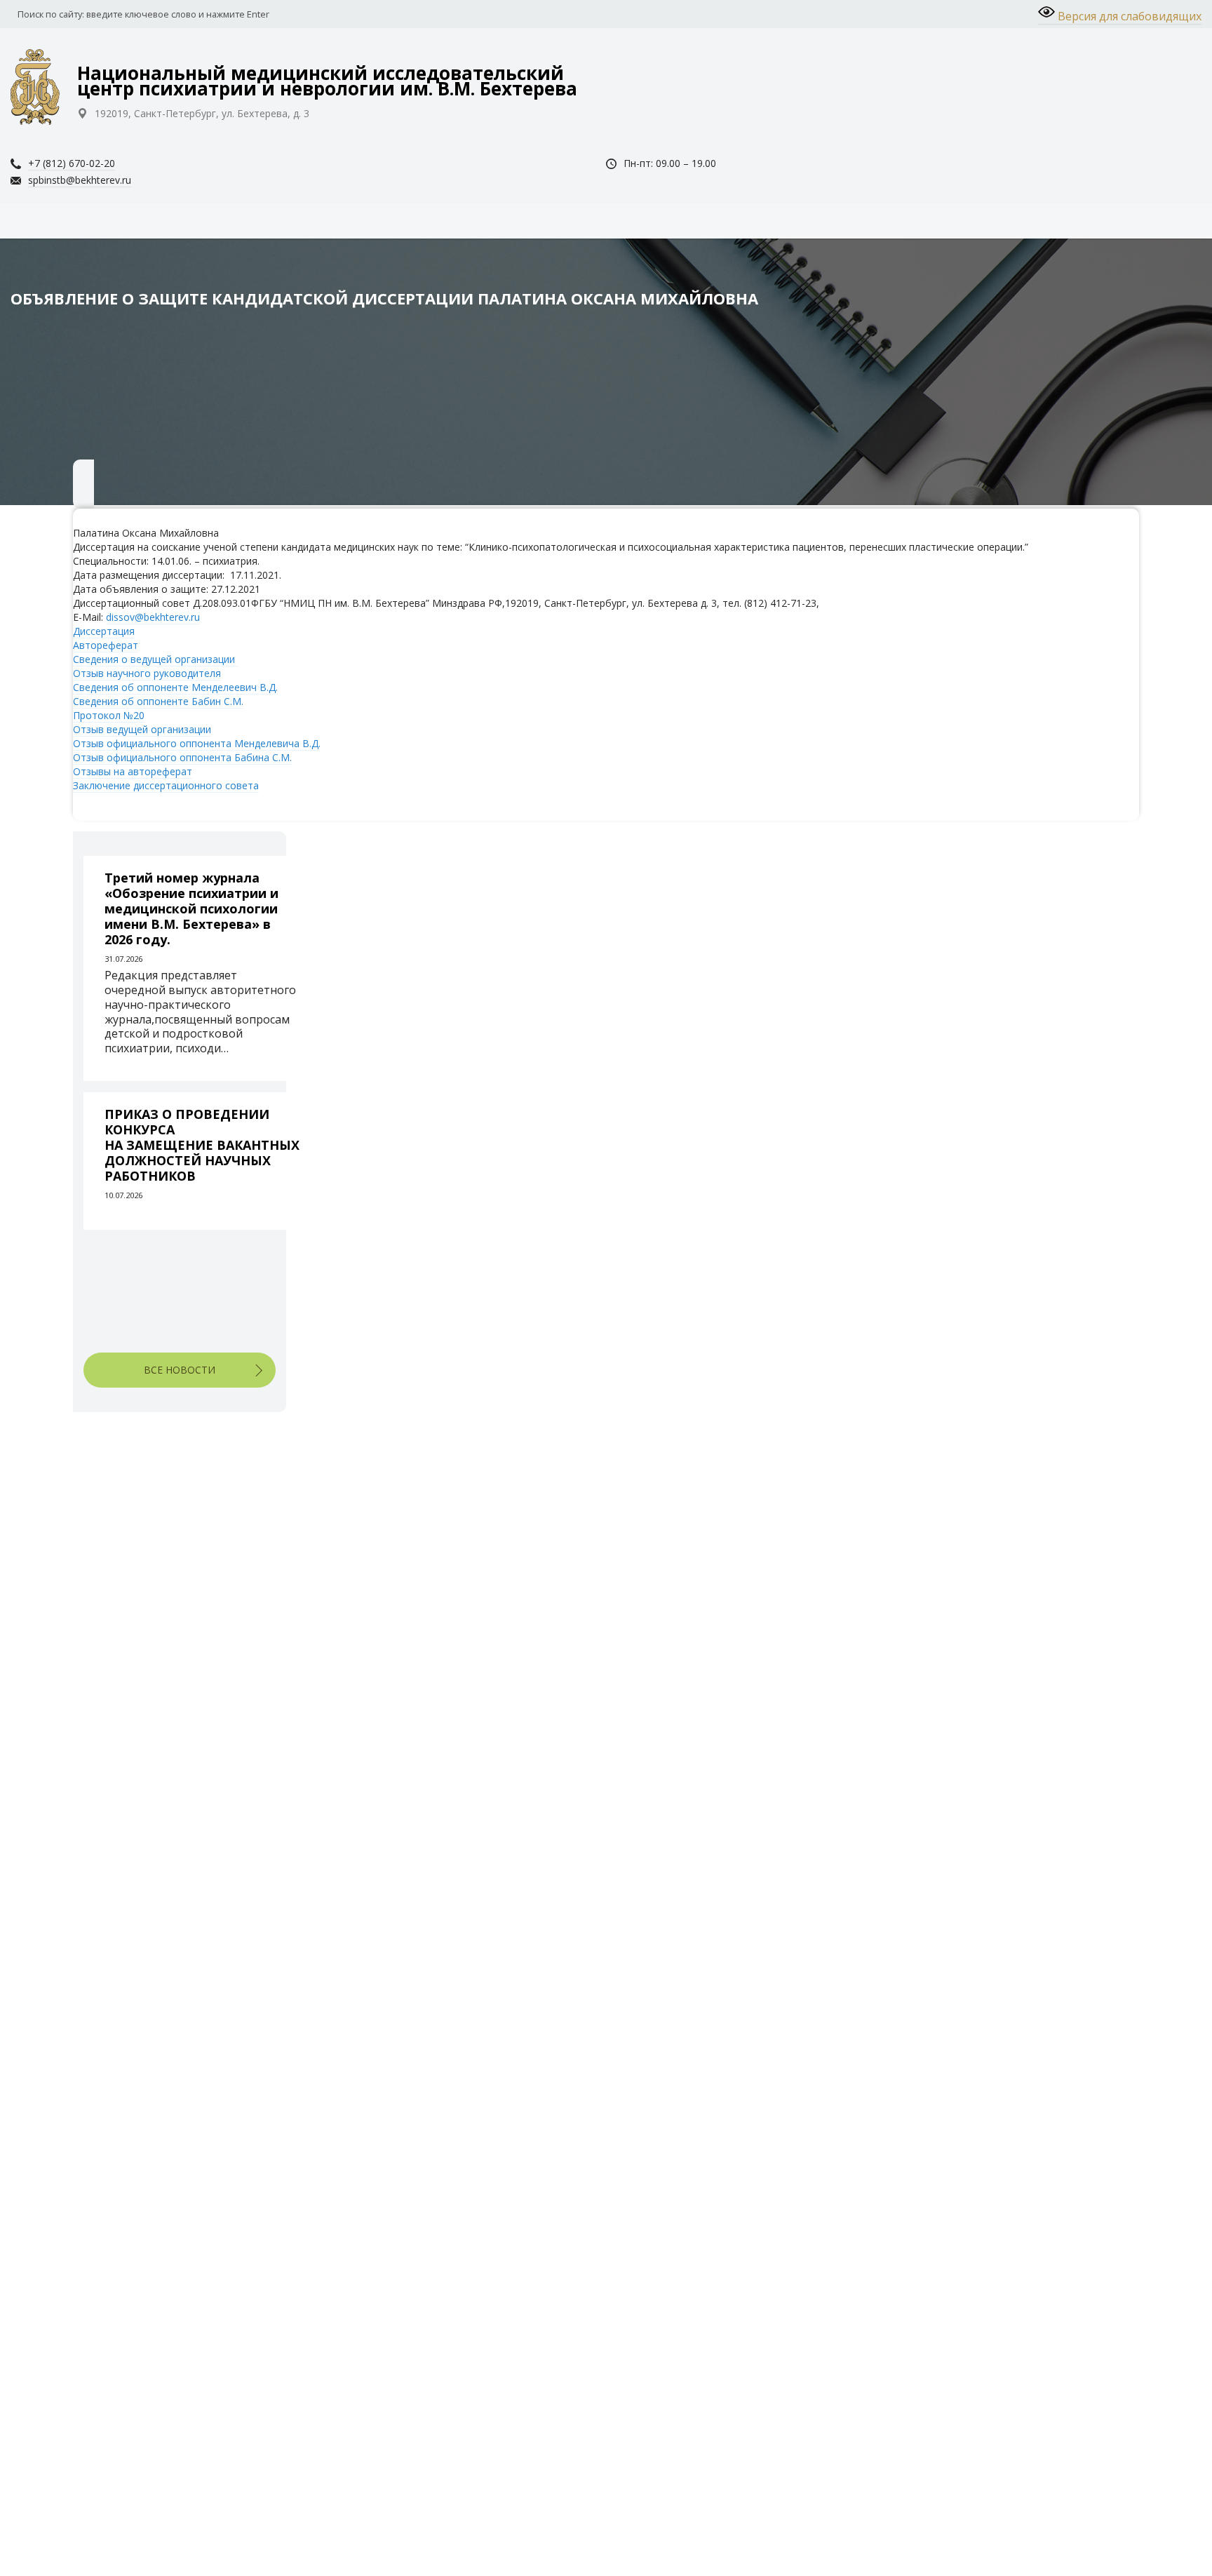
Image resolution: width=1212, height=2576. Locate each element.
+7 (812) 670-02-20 (72, 163)
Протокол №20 (109, 715)
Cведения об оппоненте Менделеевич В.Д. (175, 687)
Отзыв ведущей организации (142, 729)
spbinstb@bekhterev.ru (80, 180)
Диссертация (104, 631)
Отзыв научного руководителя (147, 673)
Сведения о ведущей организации (155, 659)
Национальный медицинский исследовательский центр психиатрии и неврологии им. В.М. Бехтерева (327, 81)
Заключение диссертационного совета (166, 785)
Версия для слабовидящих (1128, 16)
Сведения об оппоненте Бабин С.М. (158, 701)
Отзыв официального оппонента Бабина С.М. (182, 757)
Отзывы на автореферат (133, 771)
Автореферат (106, 645)
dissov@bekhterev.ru (153, 617)
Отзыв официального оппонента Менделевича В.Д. (197, 743)
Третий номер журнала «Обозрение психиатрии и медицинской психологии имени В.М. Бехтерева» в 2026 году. (191, 908)
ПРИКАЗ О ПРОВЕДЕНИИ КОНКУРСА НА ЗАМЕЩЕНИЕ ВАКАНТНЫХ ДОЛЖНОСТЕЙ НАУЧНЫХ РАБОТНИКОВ (202, 1145)
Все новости (180, 1370)
